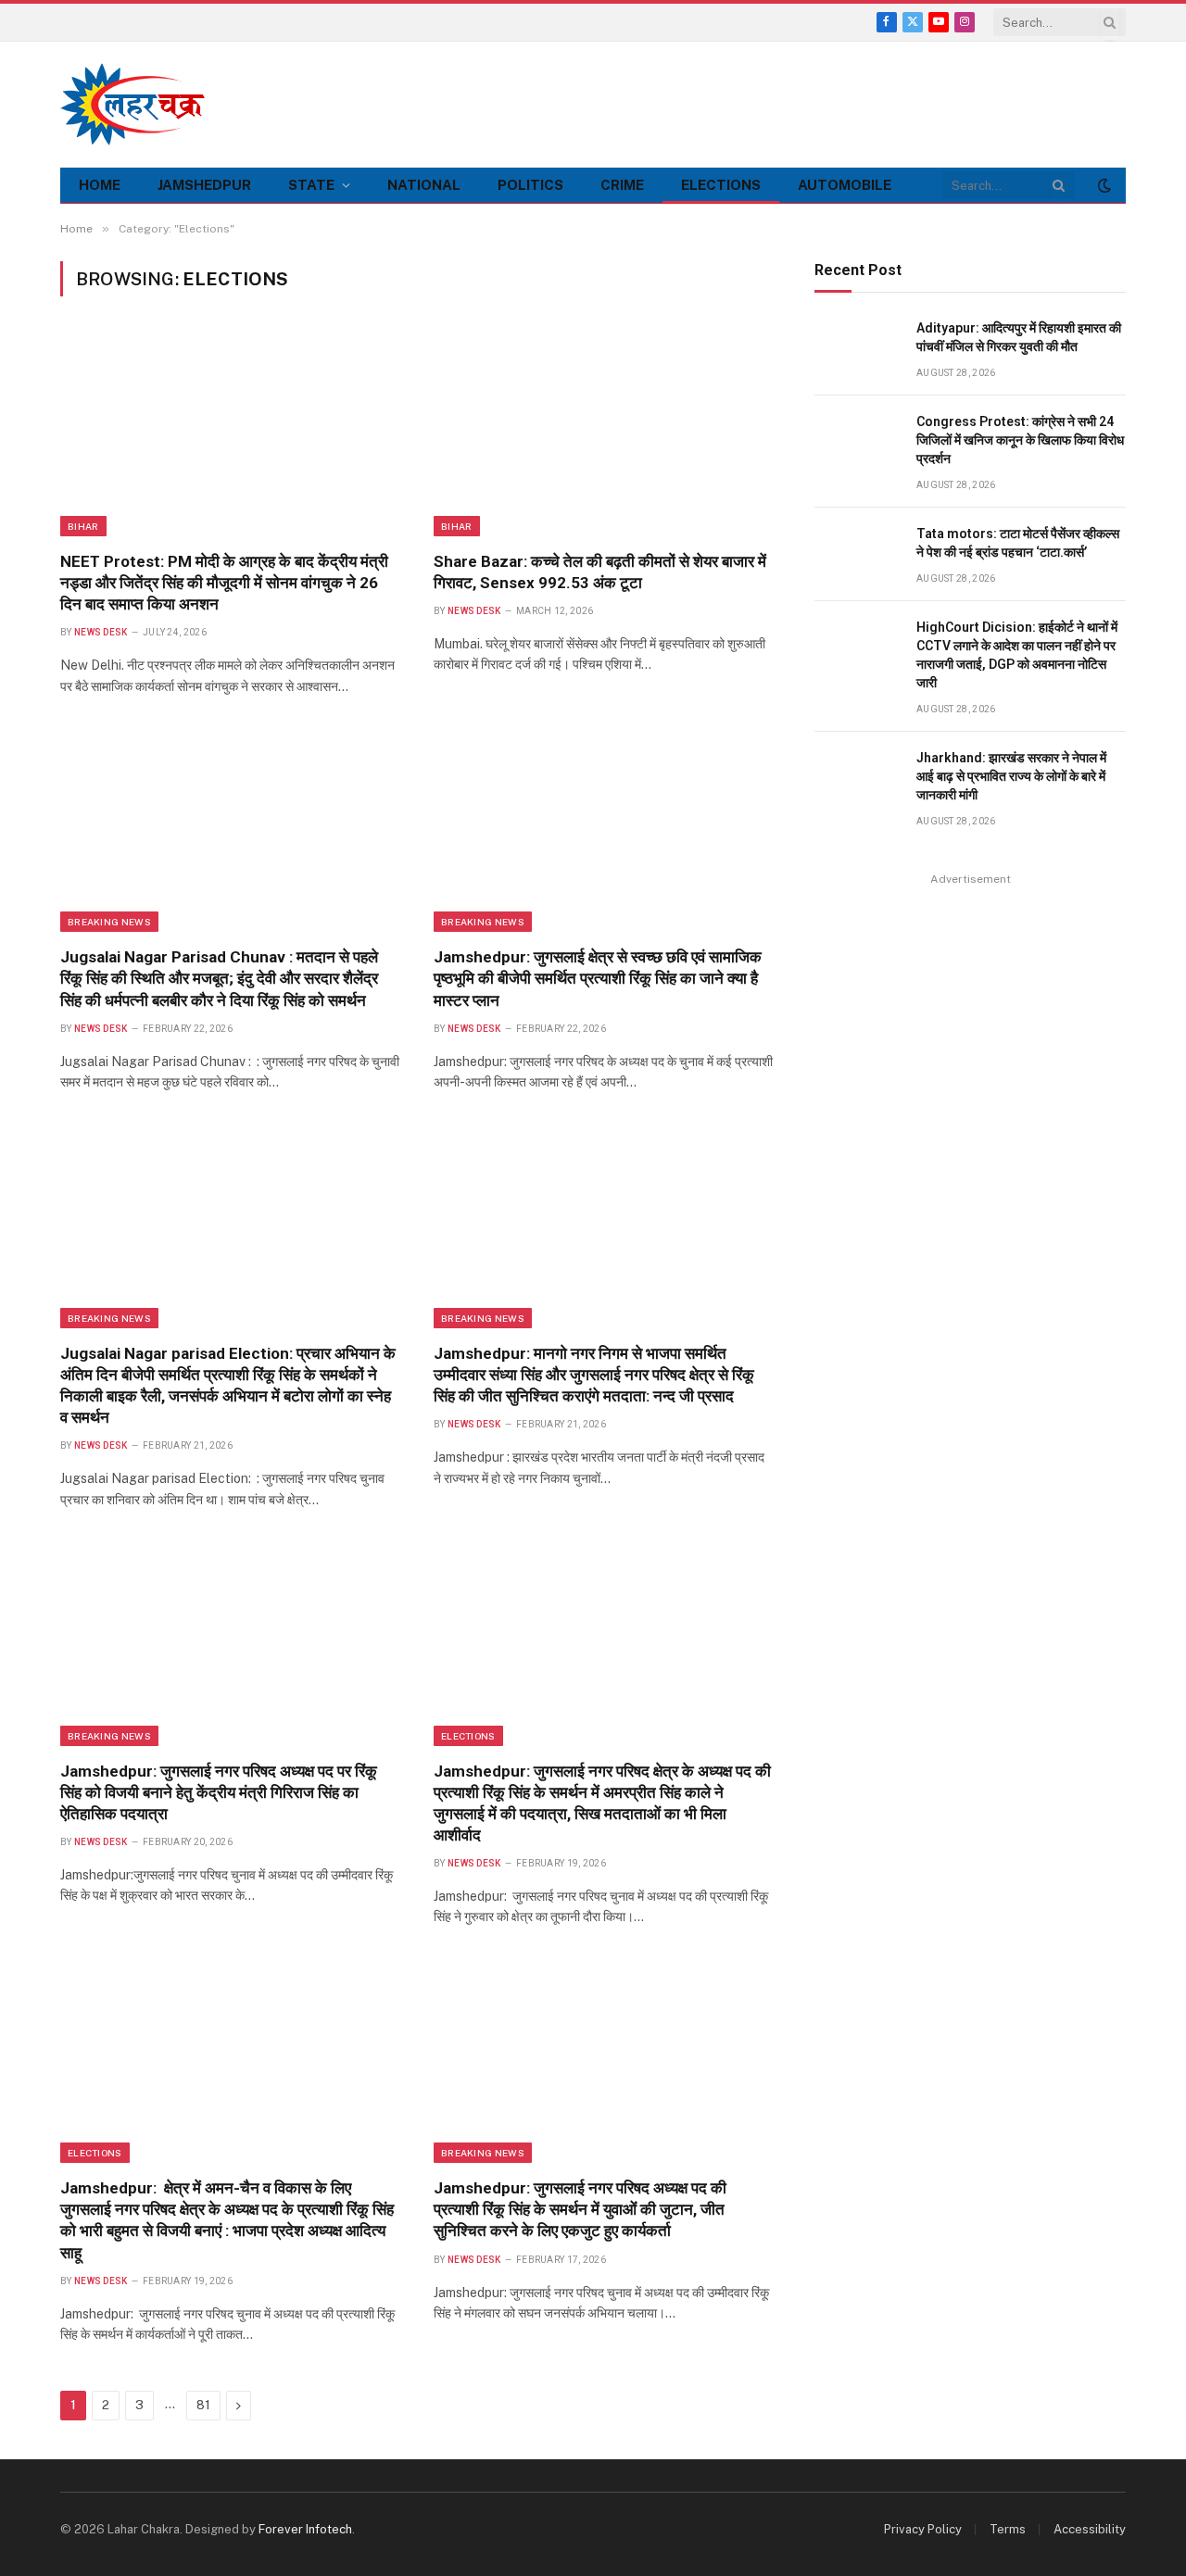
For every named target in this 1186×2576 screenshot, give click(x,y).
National (424, 185)
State (311, 185)
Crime (622, 185)
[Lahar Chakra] (144, 104)
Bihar (83, 526)
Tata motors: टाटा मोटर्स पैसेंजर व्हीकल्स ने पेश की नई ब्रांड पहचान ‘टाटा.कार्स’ (1018, 543)
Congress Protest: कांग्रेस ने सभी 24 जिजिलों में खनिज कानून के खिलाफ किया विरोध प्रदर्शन (1020, 440)
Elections (721, 185)
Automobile (845, 185)
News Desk (101, 632)
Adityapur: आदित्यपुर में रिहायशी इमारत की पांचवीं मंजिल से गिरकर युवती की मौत (1019, 337)
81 (203, 2405)
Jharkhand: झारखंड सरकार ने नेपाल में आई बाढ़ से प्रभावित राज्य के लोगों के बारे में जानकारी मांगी (1011, 776)
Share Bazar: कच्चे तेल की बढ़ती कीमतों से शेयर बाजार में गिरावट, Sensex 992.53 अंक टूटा (600, 572)
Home (100, 185)
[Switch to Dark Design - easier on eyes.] (1103, 185)
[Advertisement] (789, 102)
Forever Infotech (305, 2529)
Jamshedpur (204, 185)
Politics (530, 185)
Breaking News (109, 922)
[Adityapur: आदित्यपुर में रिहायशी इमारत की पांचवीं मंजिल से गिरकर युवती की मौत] (857, 349)
